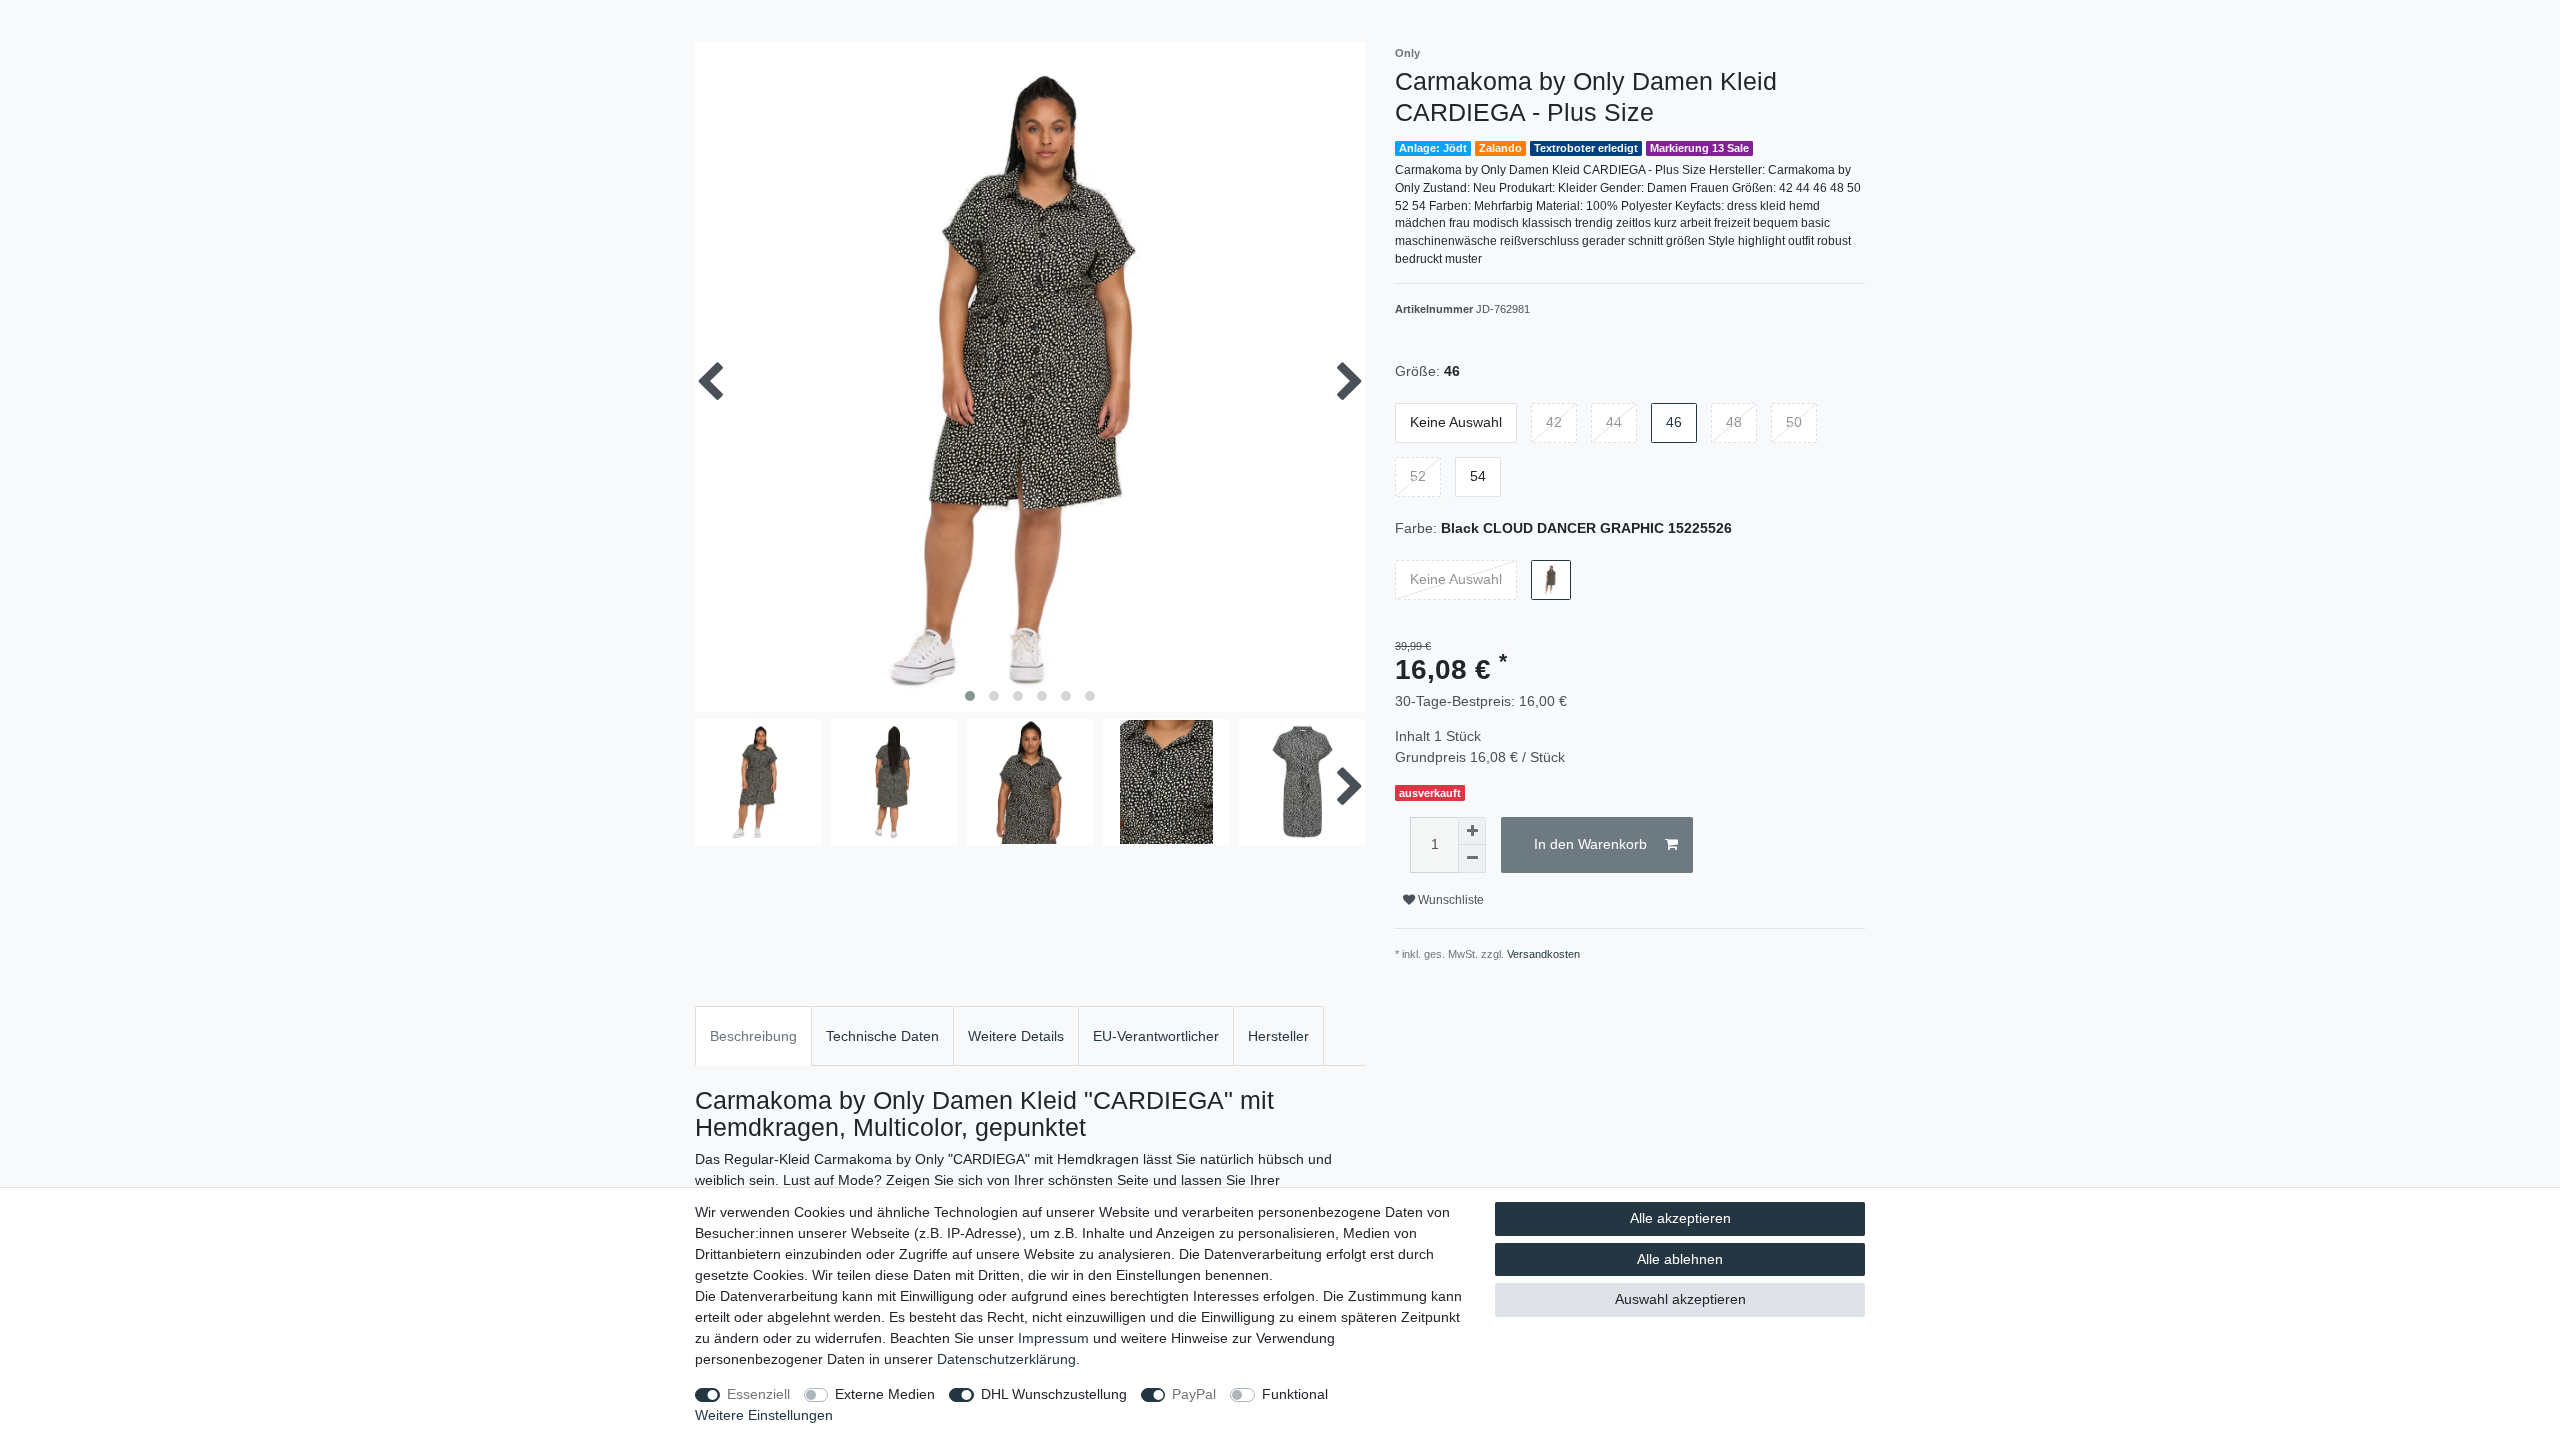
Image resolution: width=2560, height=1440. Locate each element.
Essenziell (758, 1394)
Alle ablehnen (1680, 1259)
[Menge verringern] (1472, 859)
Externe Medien (885, 1394)
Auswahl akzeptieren (1680, 1299)
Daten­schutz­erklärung (1006, 1359)
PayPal (1194, 1394)
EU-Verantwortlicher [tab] (1156, 1036)
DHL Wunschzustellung (1054, 1394)
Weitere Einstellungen (764, 1415)
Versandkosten (1543, 954)
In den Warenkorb (1590, 844)
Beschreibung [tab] (753, 1036)
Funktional (1295, 1394)
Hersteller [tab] (1278, 1036)
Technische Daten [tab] (882, 1036)
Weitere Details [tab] (1016, 1036)
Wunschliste (1449, 900)
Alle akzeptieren (1680, 1218)
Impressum (1053, 1338)
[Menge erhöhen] (1472, 831)
